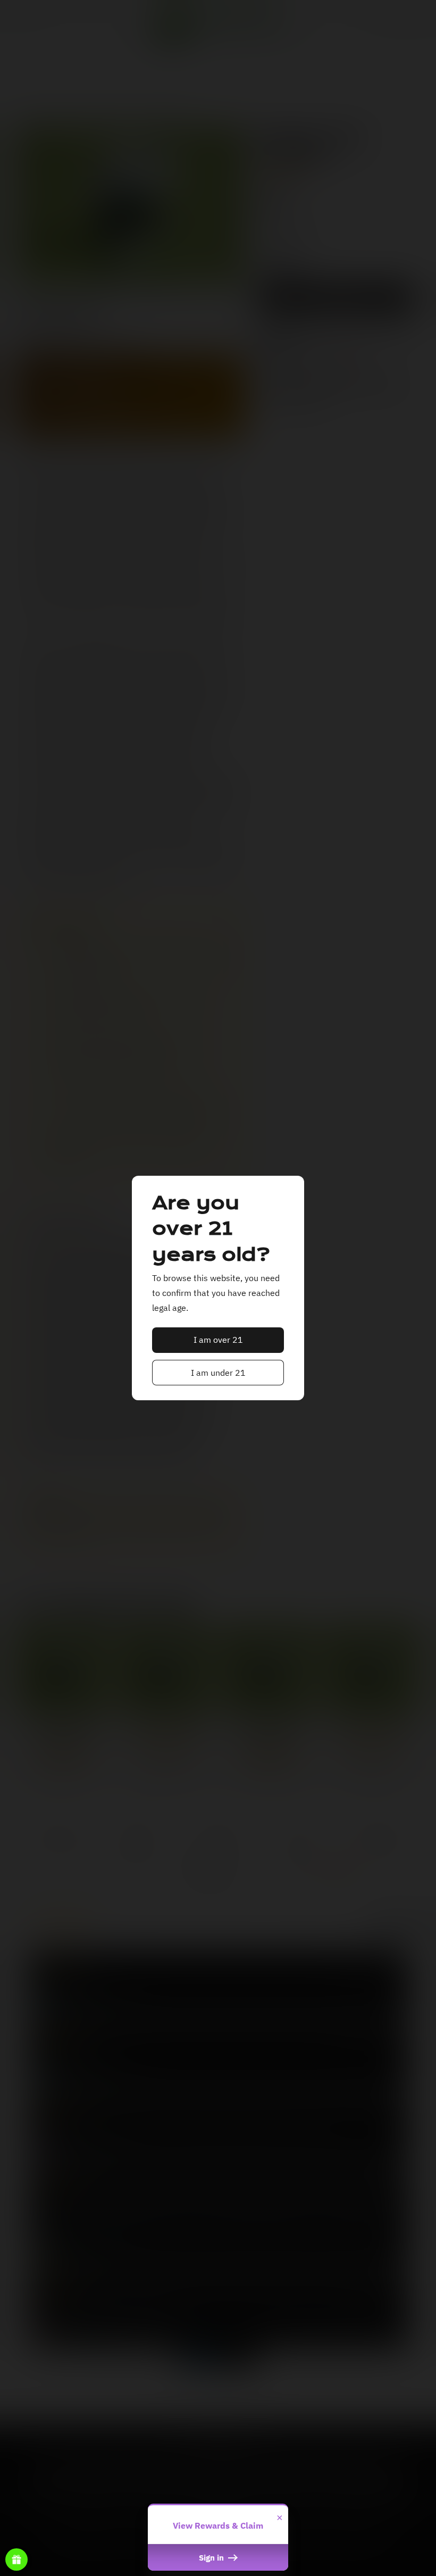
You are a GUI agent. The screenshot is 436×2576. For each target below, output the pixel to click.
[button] (218, 1340)
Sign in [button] (212, 2557)
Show (16, 2560)
